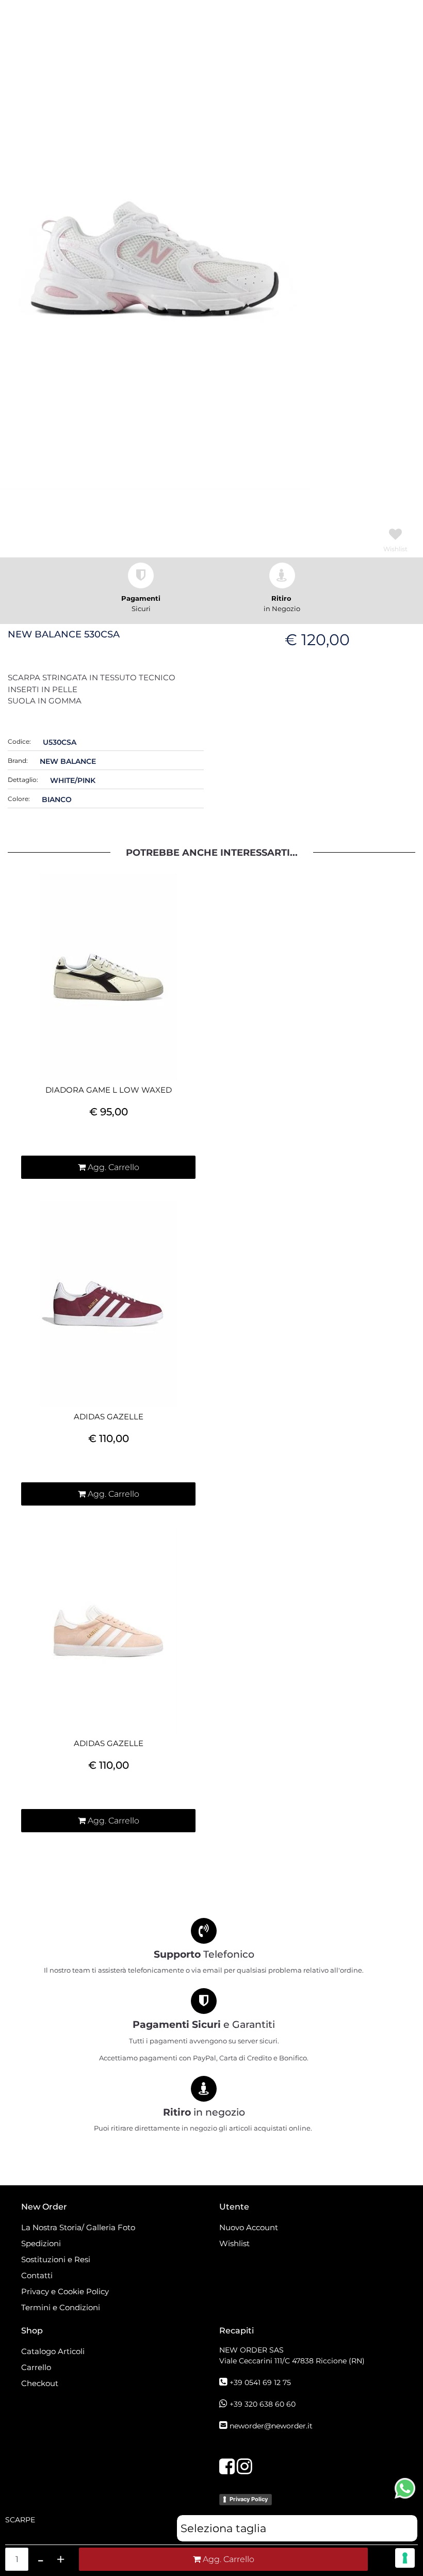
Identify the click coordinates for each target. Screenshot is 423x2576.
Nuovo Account (249, 2227)
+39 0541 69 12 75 (260, 2382)
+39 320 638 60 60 (263, 2404)
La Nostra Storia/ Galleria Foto (78, 2227)
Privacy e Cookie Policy (65, 2291)
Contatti (37, 2275)
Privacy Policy (249, 2499)
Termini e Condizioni (61, 2307)
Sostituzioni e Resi (57, 2259)
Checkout (40, 2383)
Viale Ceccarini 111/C (292, 2361)
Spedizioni (41, 2243)
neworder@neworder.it (271, 2426)
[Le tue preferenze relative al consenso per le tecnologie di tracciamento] (405, 2558)
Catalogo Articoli (53, 2351)
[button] (155, 258)
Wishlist (234, 2243)
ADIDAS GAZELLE (109, 1417)
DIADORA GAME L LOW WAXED (109, 1090)
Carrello (36, 2367)
